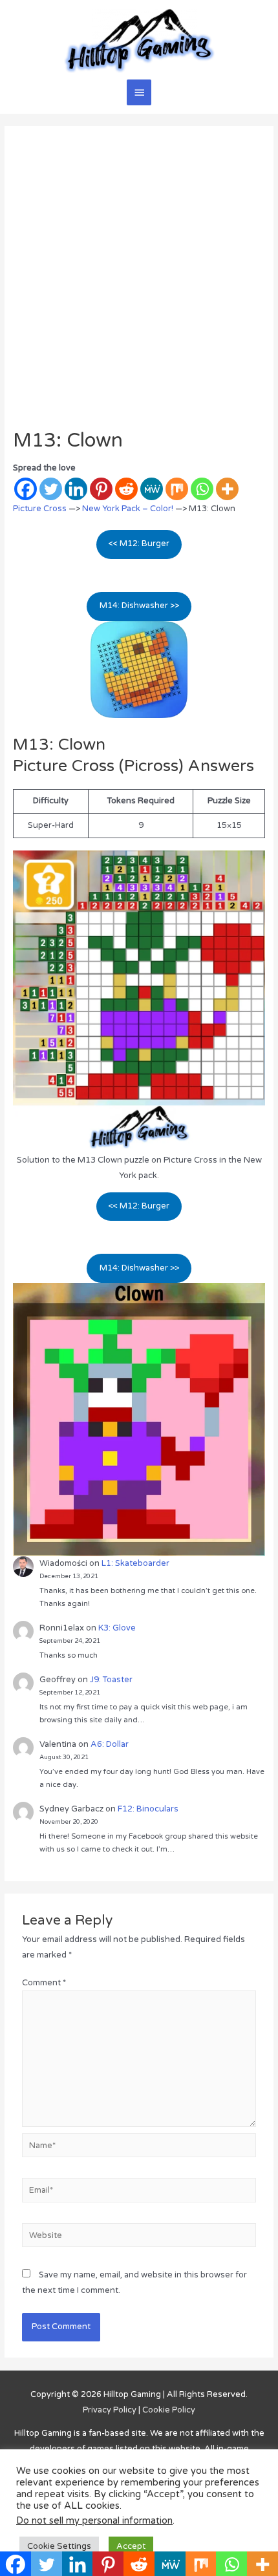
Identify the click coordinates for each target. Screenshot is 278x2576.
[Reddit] (126, 489)
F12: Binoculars (148, 1809)
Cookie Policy (169, 2410)
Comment (44, 1983)
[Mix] (177, 489)
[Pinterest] (101, 489)
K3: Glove (117, 1628)
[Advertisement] (139, 284)
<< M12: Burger (139, 544)
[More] (227, 489)
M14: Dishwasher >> (139, 606)
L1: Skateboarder (135, 1563)
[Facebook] (26, 489)
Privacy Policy (110, 2410)
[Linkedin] (76, 489)
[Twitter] (51, 489)
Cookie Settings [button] (59, 2546)
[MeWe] (152, 489)
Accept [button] (131, 2546)
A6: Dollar (110, 1744)
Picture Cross (40, 509)
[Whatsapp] (202, 489)
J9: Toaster (111, 1680)
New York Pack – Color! (128, 509)
